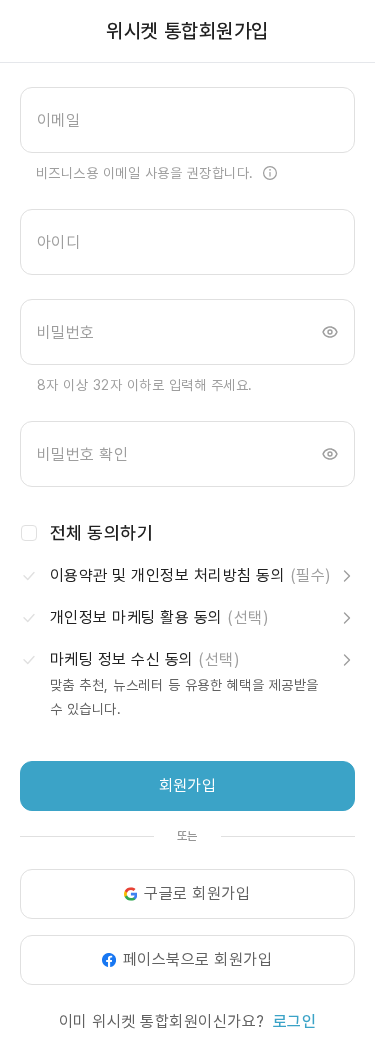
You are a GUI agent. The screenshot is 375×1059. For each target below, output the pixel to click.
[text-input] (187, 120)
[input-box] (187, 120)
